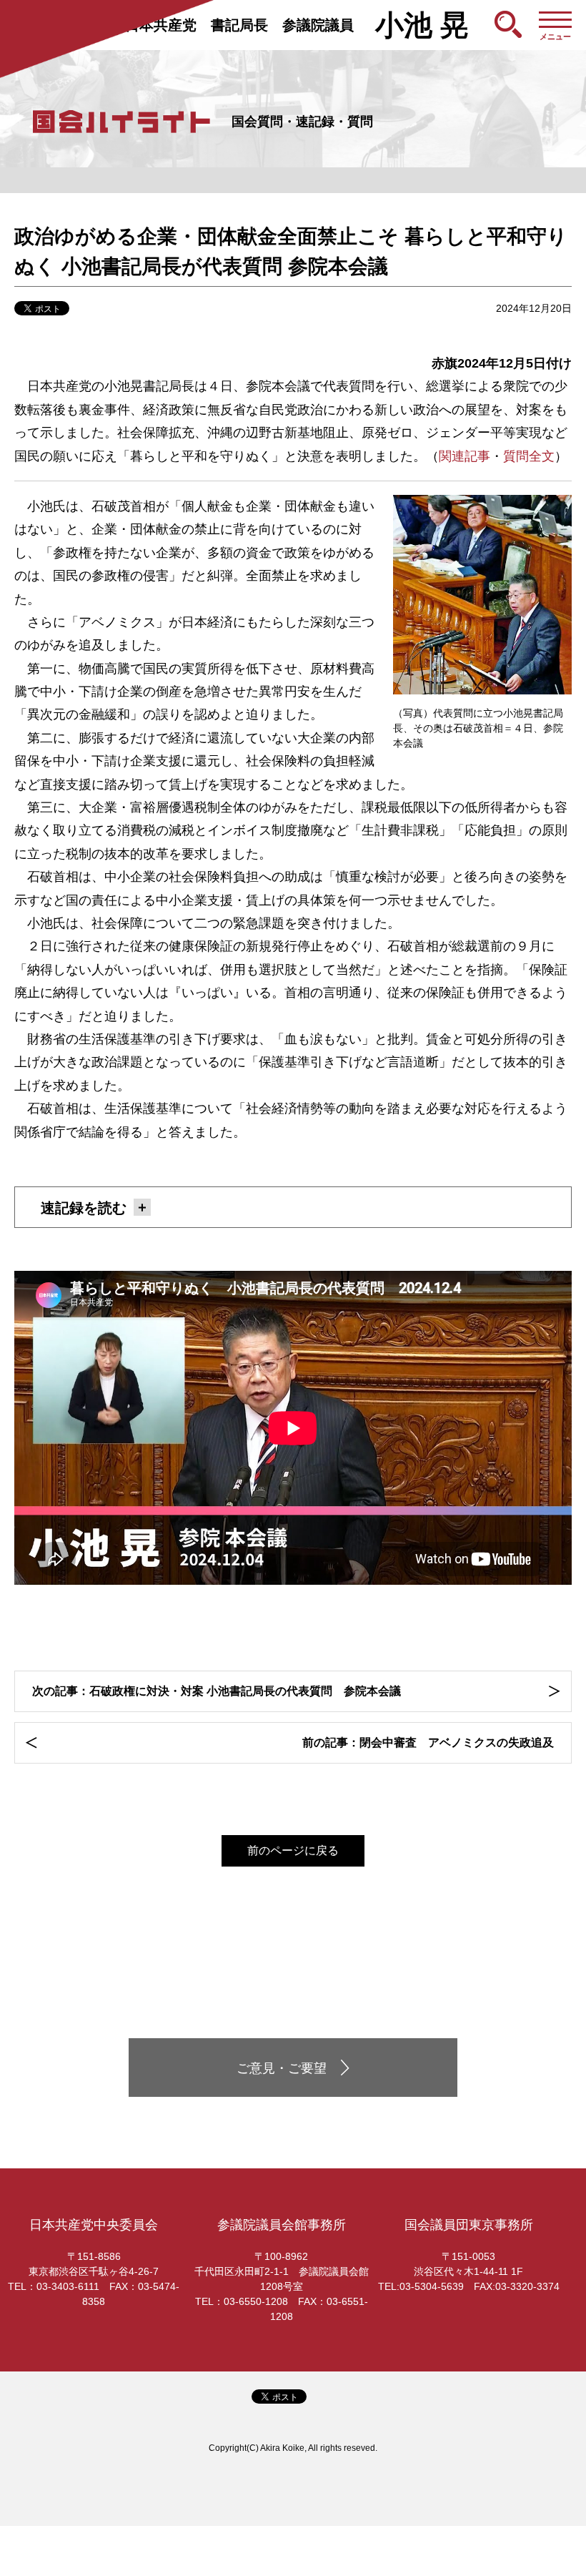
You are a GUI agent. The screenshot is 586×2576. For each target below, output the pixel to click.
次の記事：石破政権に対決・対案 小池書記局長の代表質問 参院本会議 (217, 1691)
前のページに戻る (293, 1850)
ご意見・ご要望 (282, 2068)
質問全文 (529, 456)
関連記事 (465, 456)
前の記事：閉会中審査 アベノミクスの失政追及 (428, 1742)
